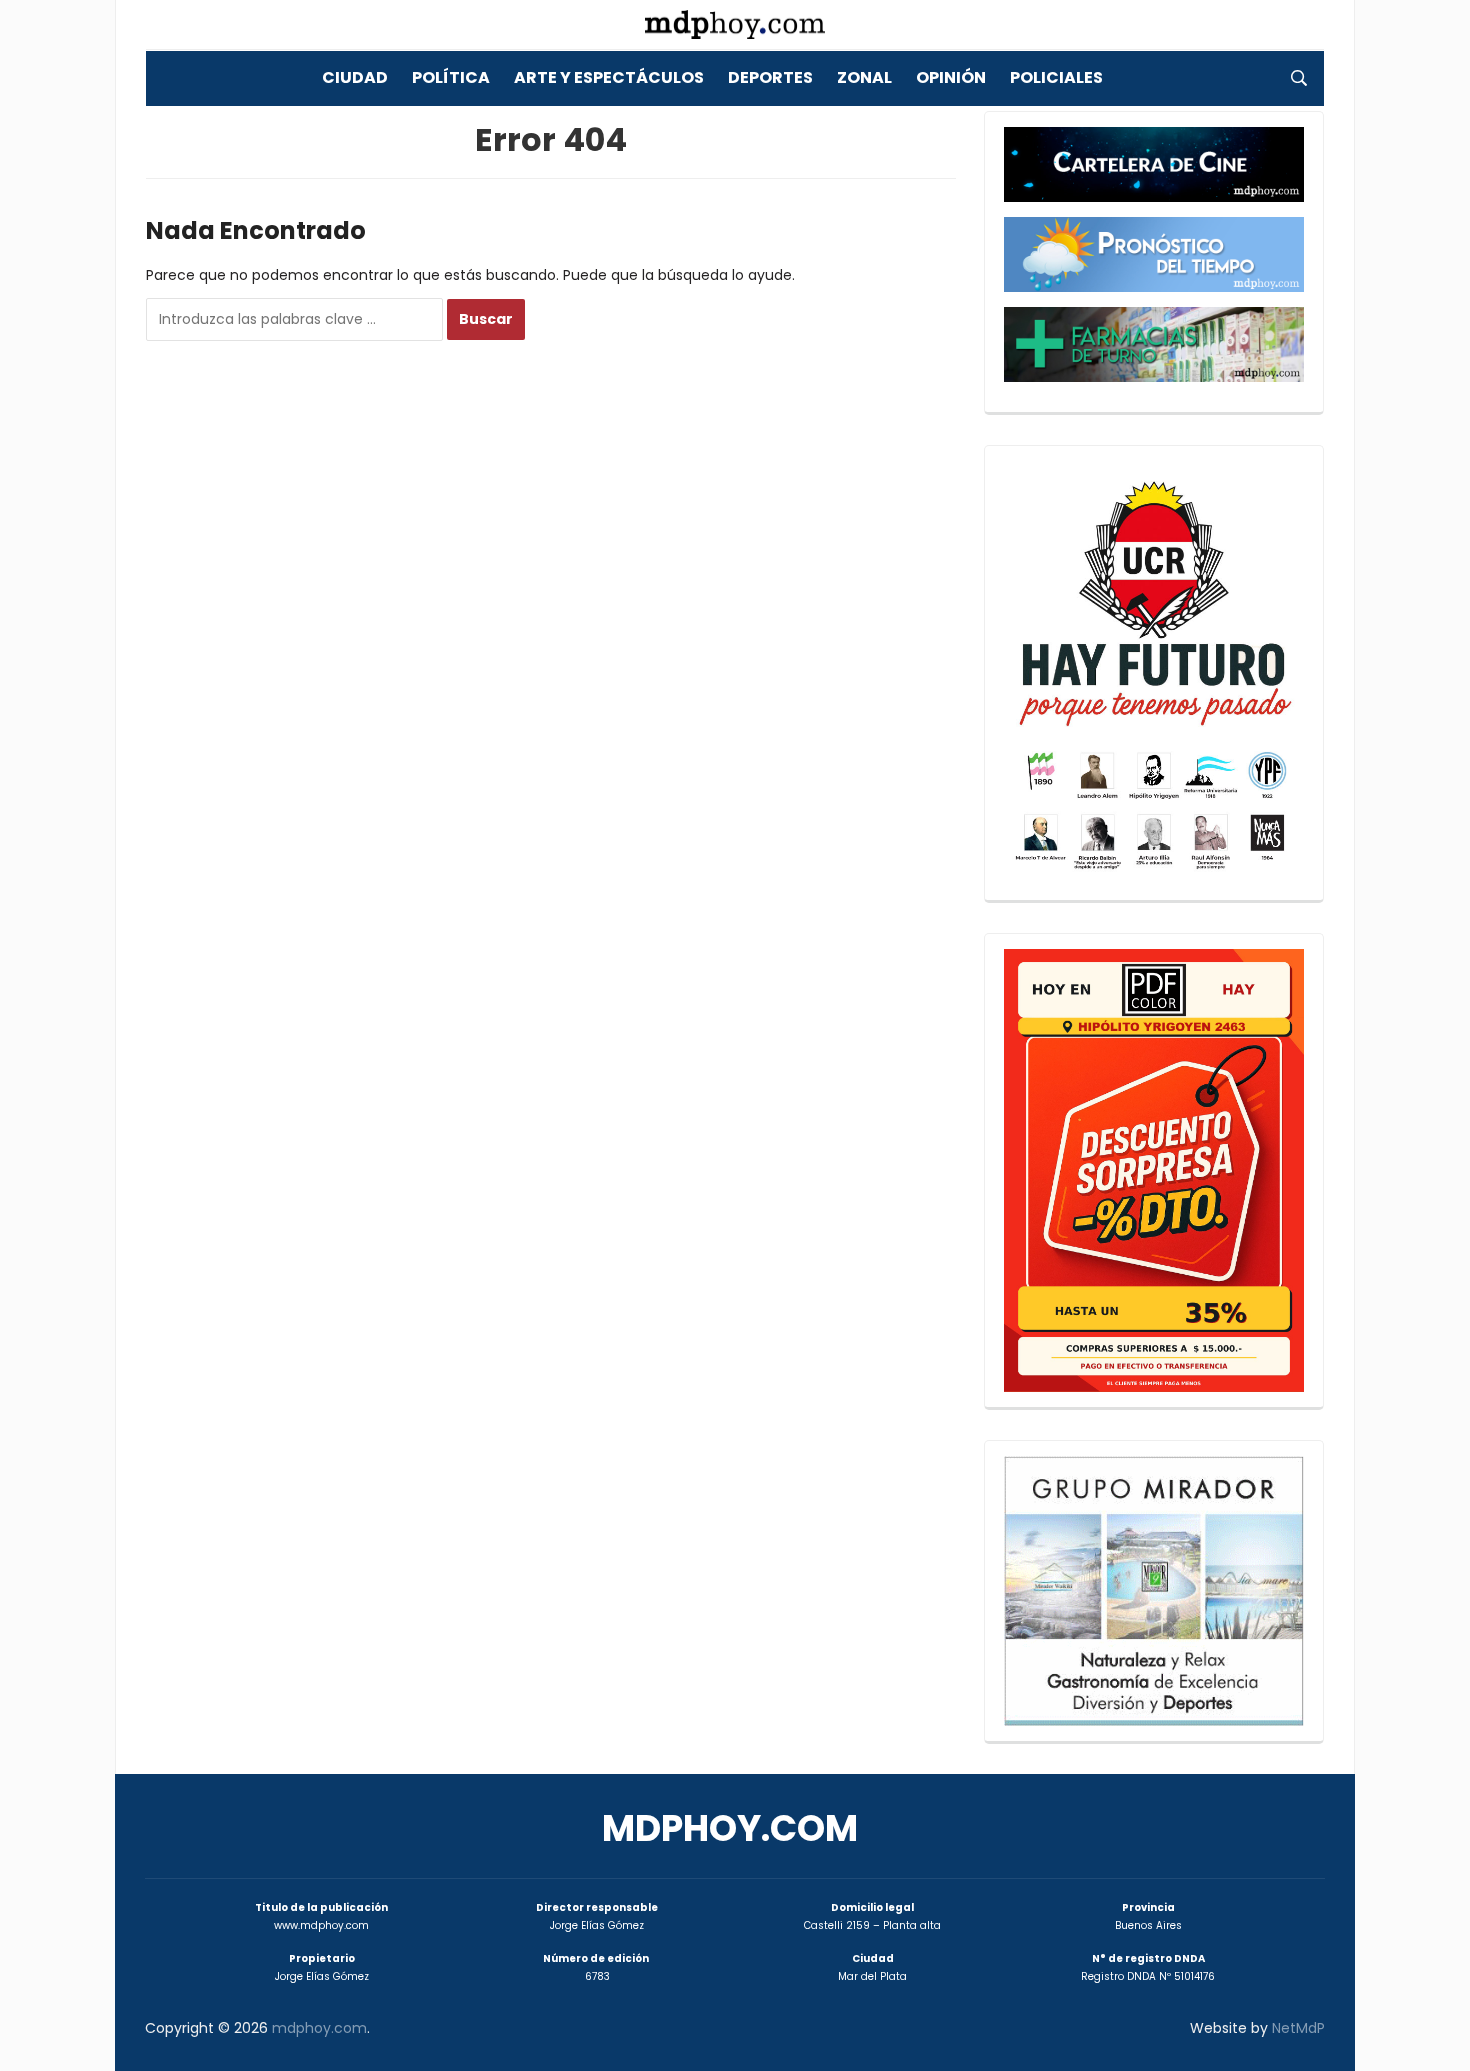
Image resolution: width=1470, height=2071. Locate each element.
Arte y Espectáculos (609, 77)
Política (451, 77)
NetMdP (1298, 2028)
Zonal (864, 77)
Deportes (770, 77)
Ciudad (355, 77)
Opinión (951, 77)
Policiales (1056, 77)
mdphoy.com (730, 1828)
